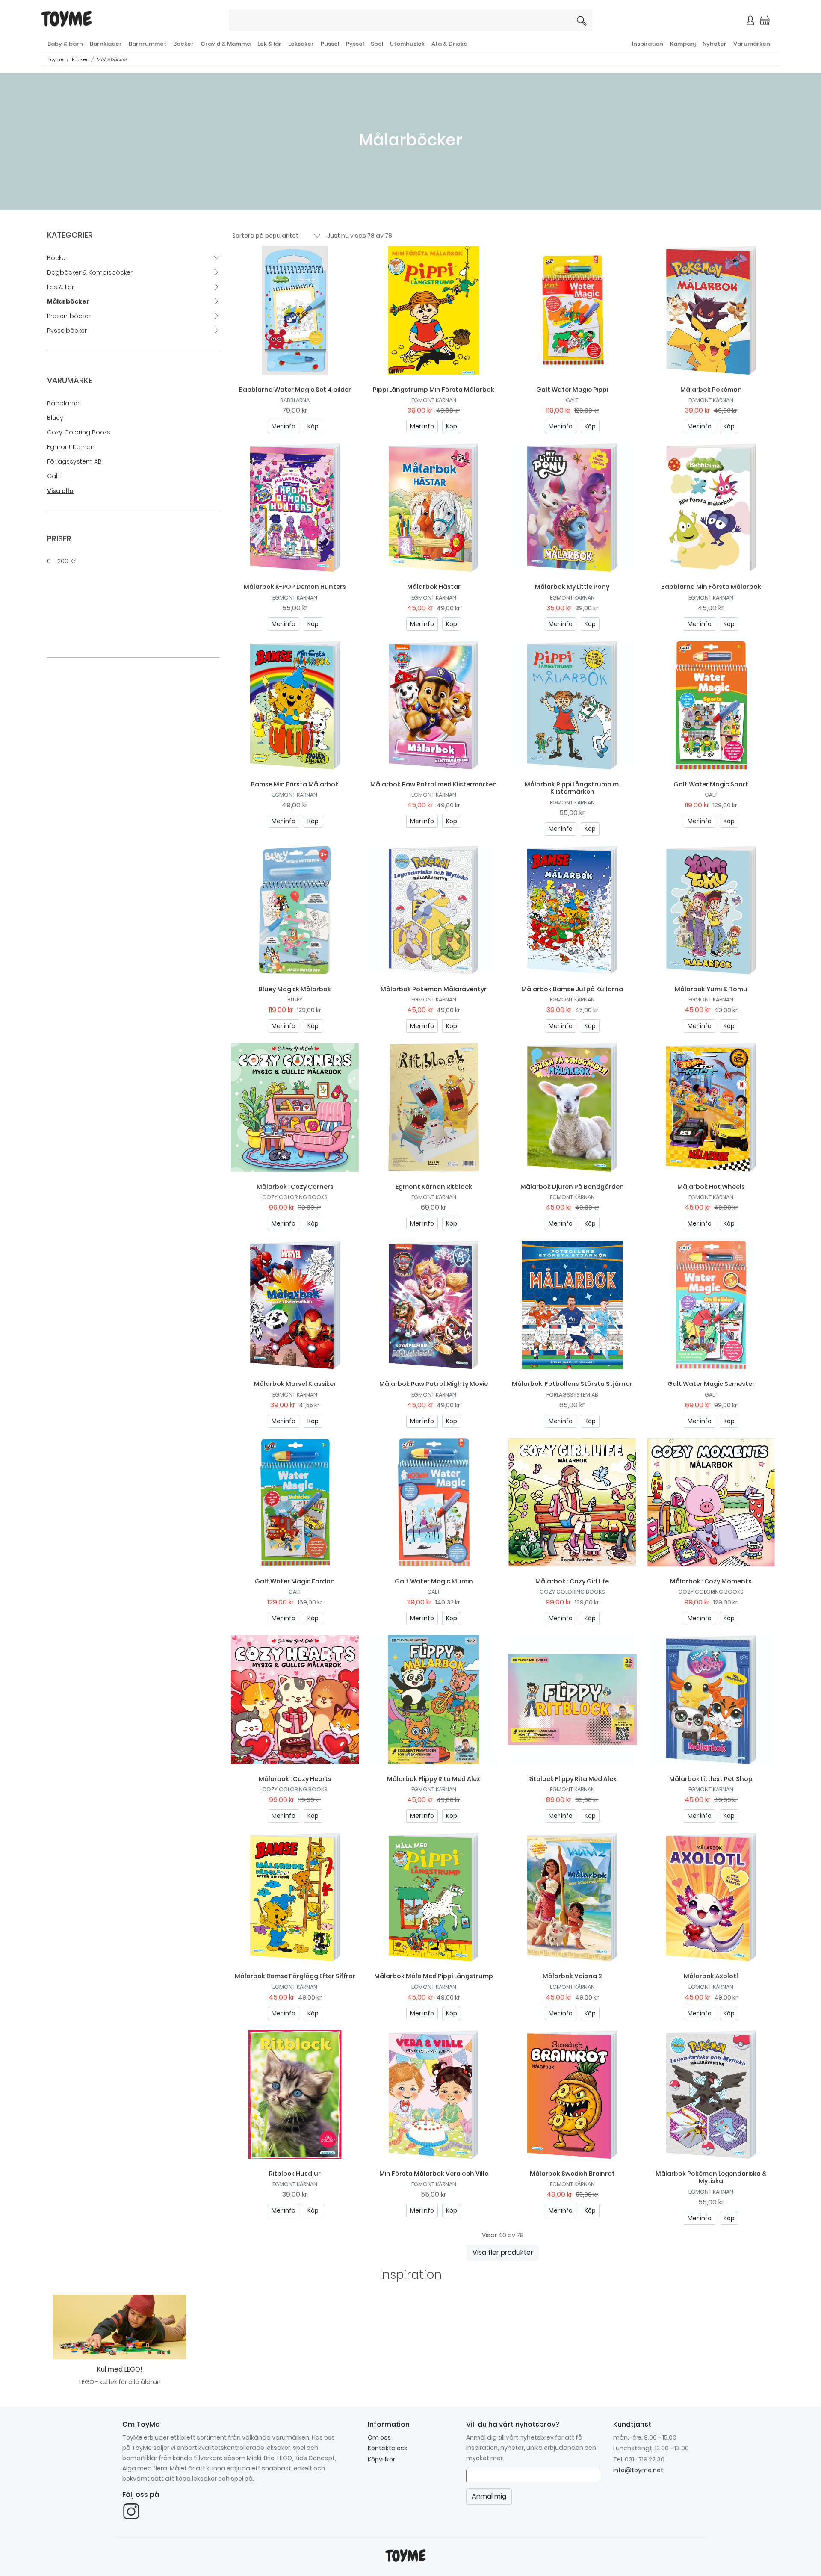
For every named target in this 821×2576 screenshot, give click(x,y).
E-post (308, 140)
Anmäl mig (500, 170)
